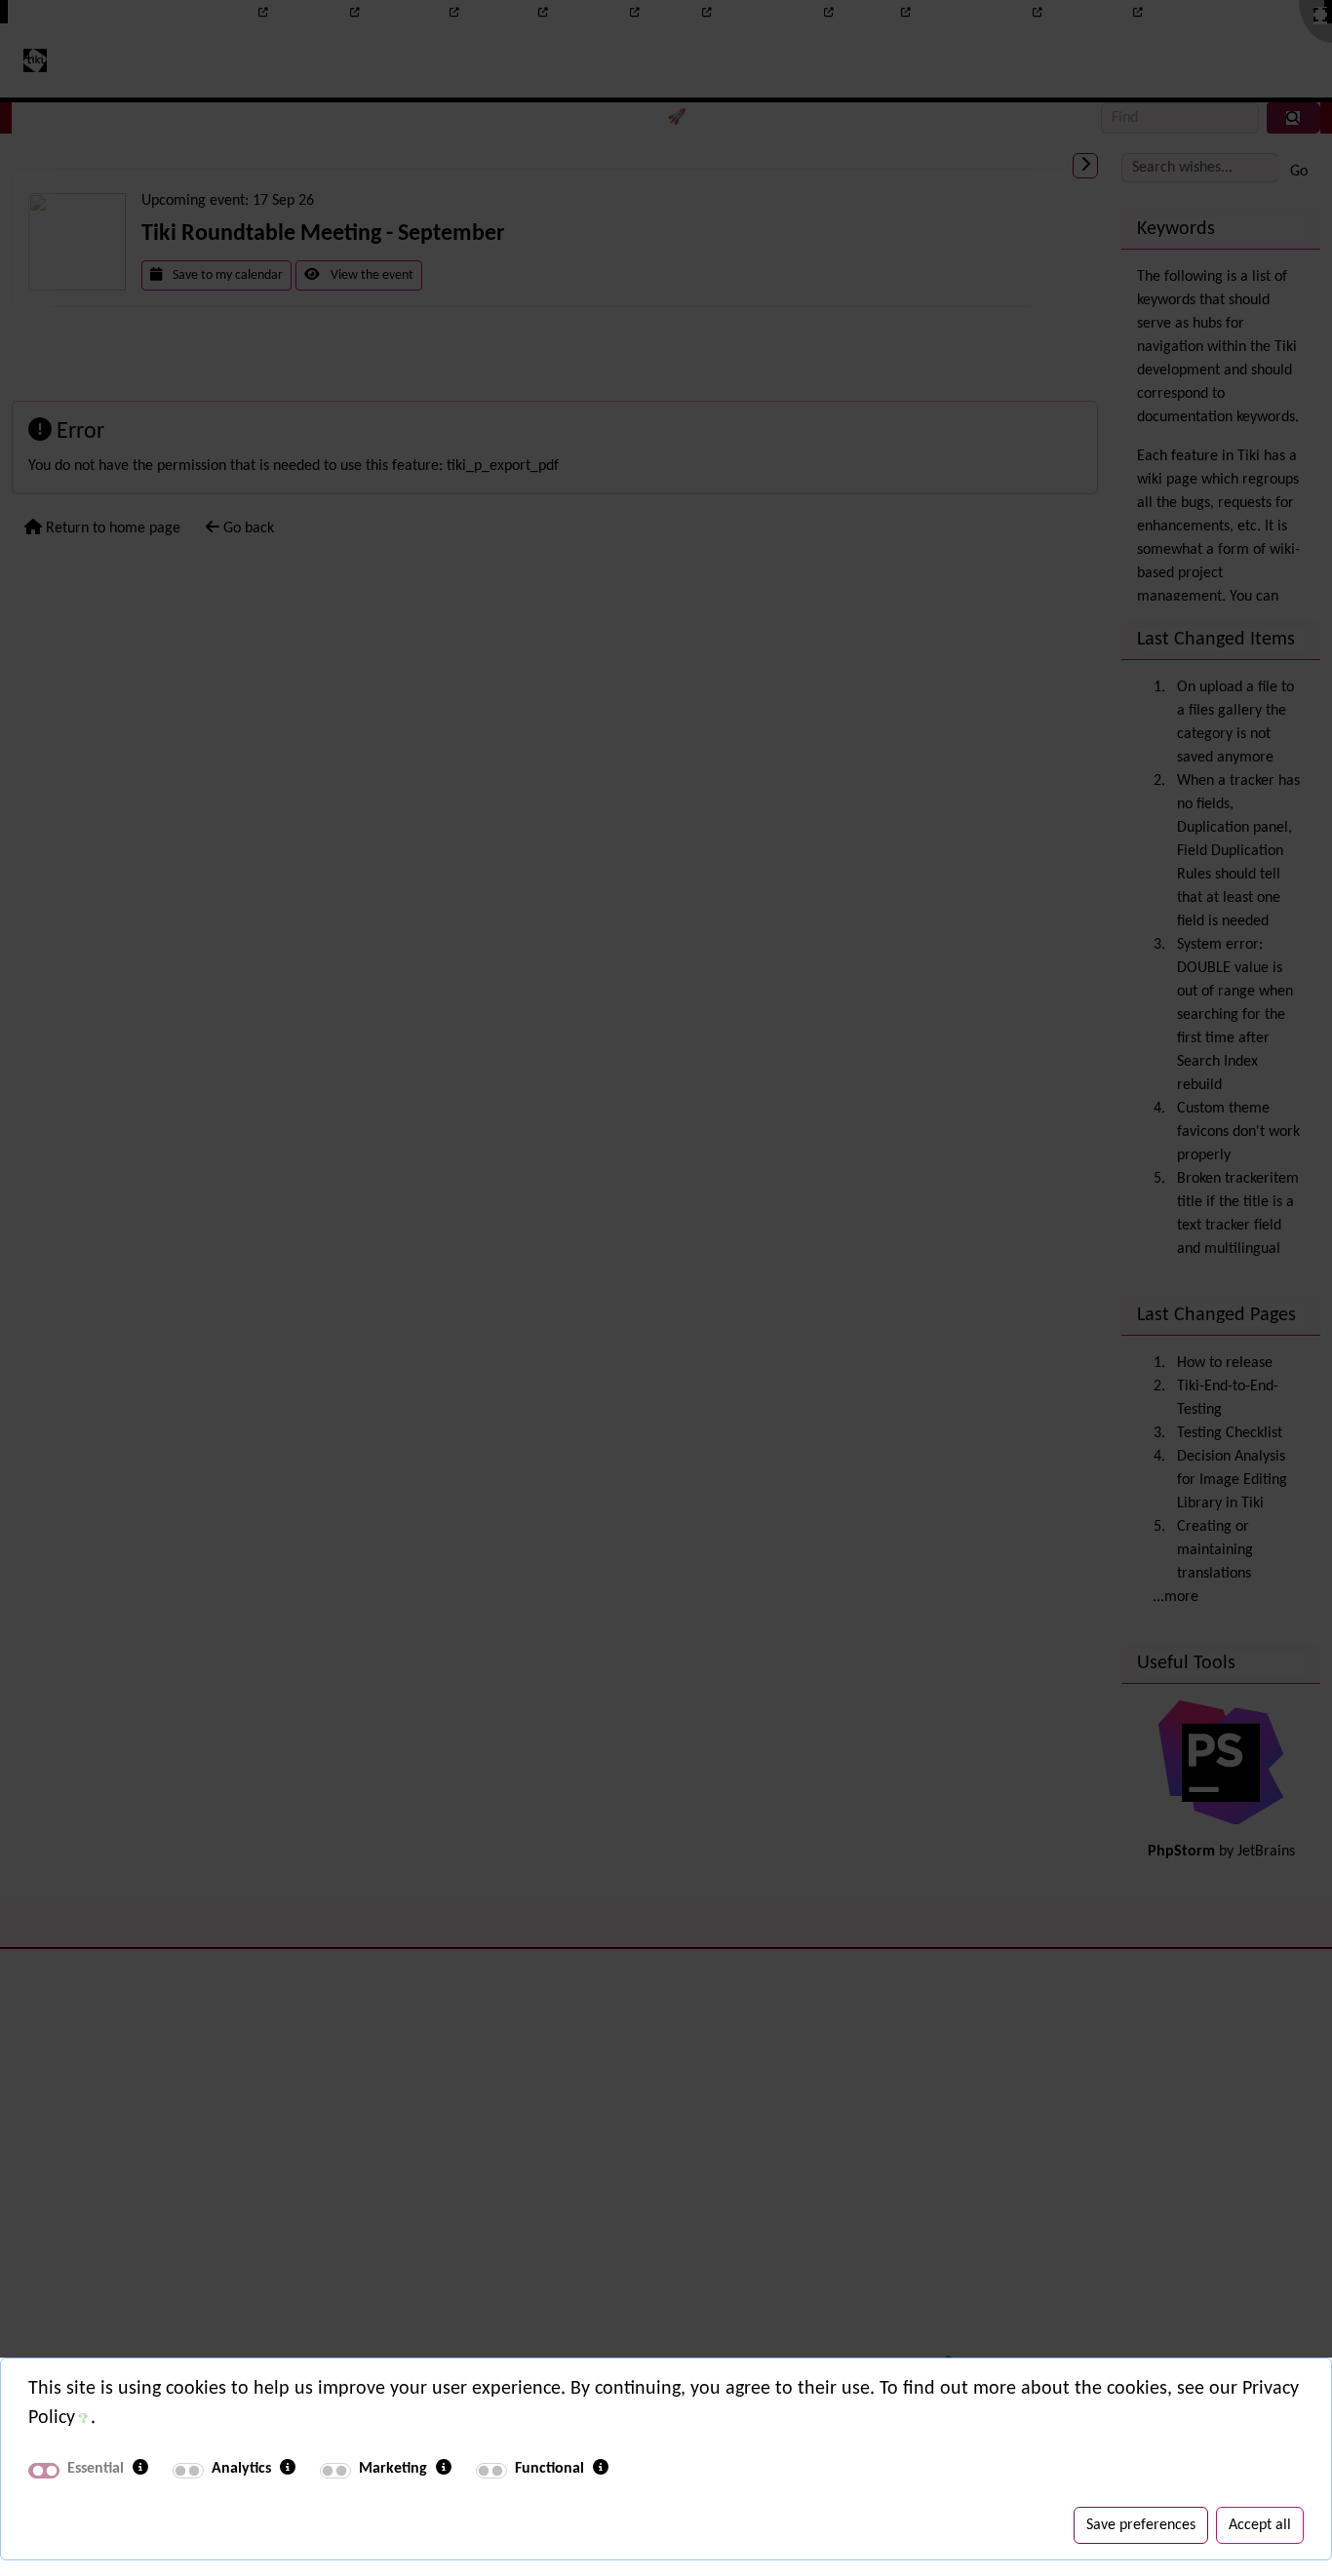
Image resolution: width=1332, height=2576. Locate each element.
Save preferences (1141, 2525)
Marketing (393, 2469)
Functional (549, 2469)
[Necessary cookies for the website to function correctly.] (140, 2469)
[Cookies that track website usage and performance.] (288, 2469)
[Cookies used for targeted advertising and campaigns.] (444, 2469)
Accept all (1260, 2525)
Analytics (241, 2469)
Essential (96, 2469)
